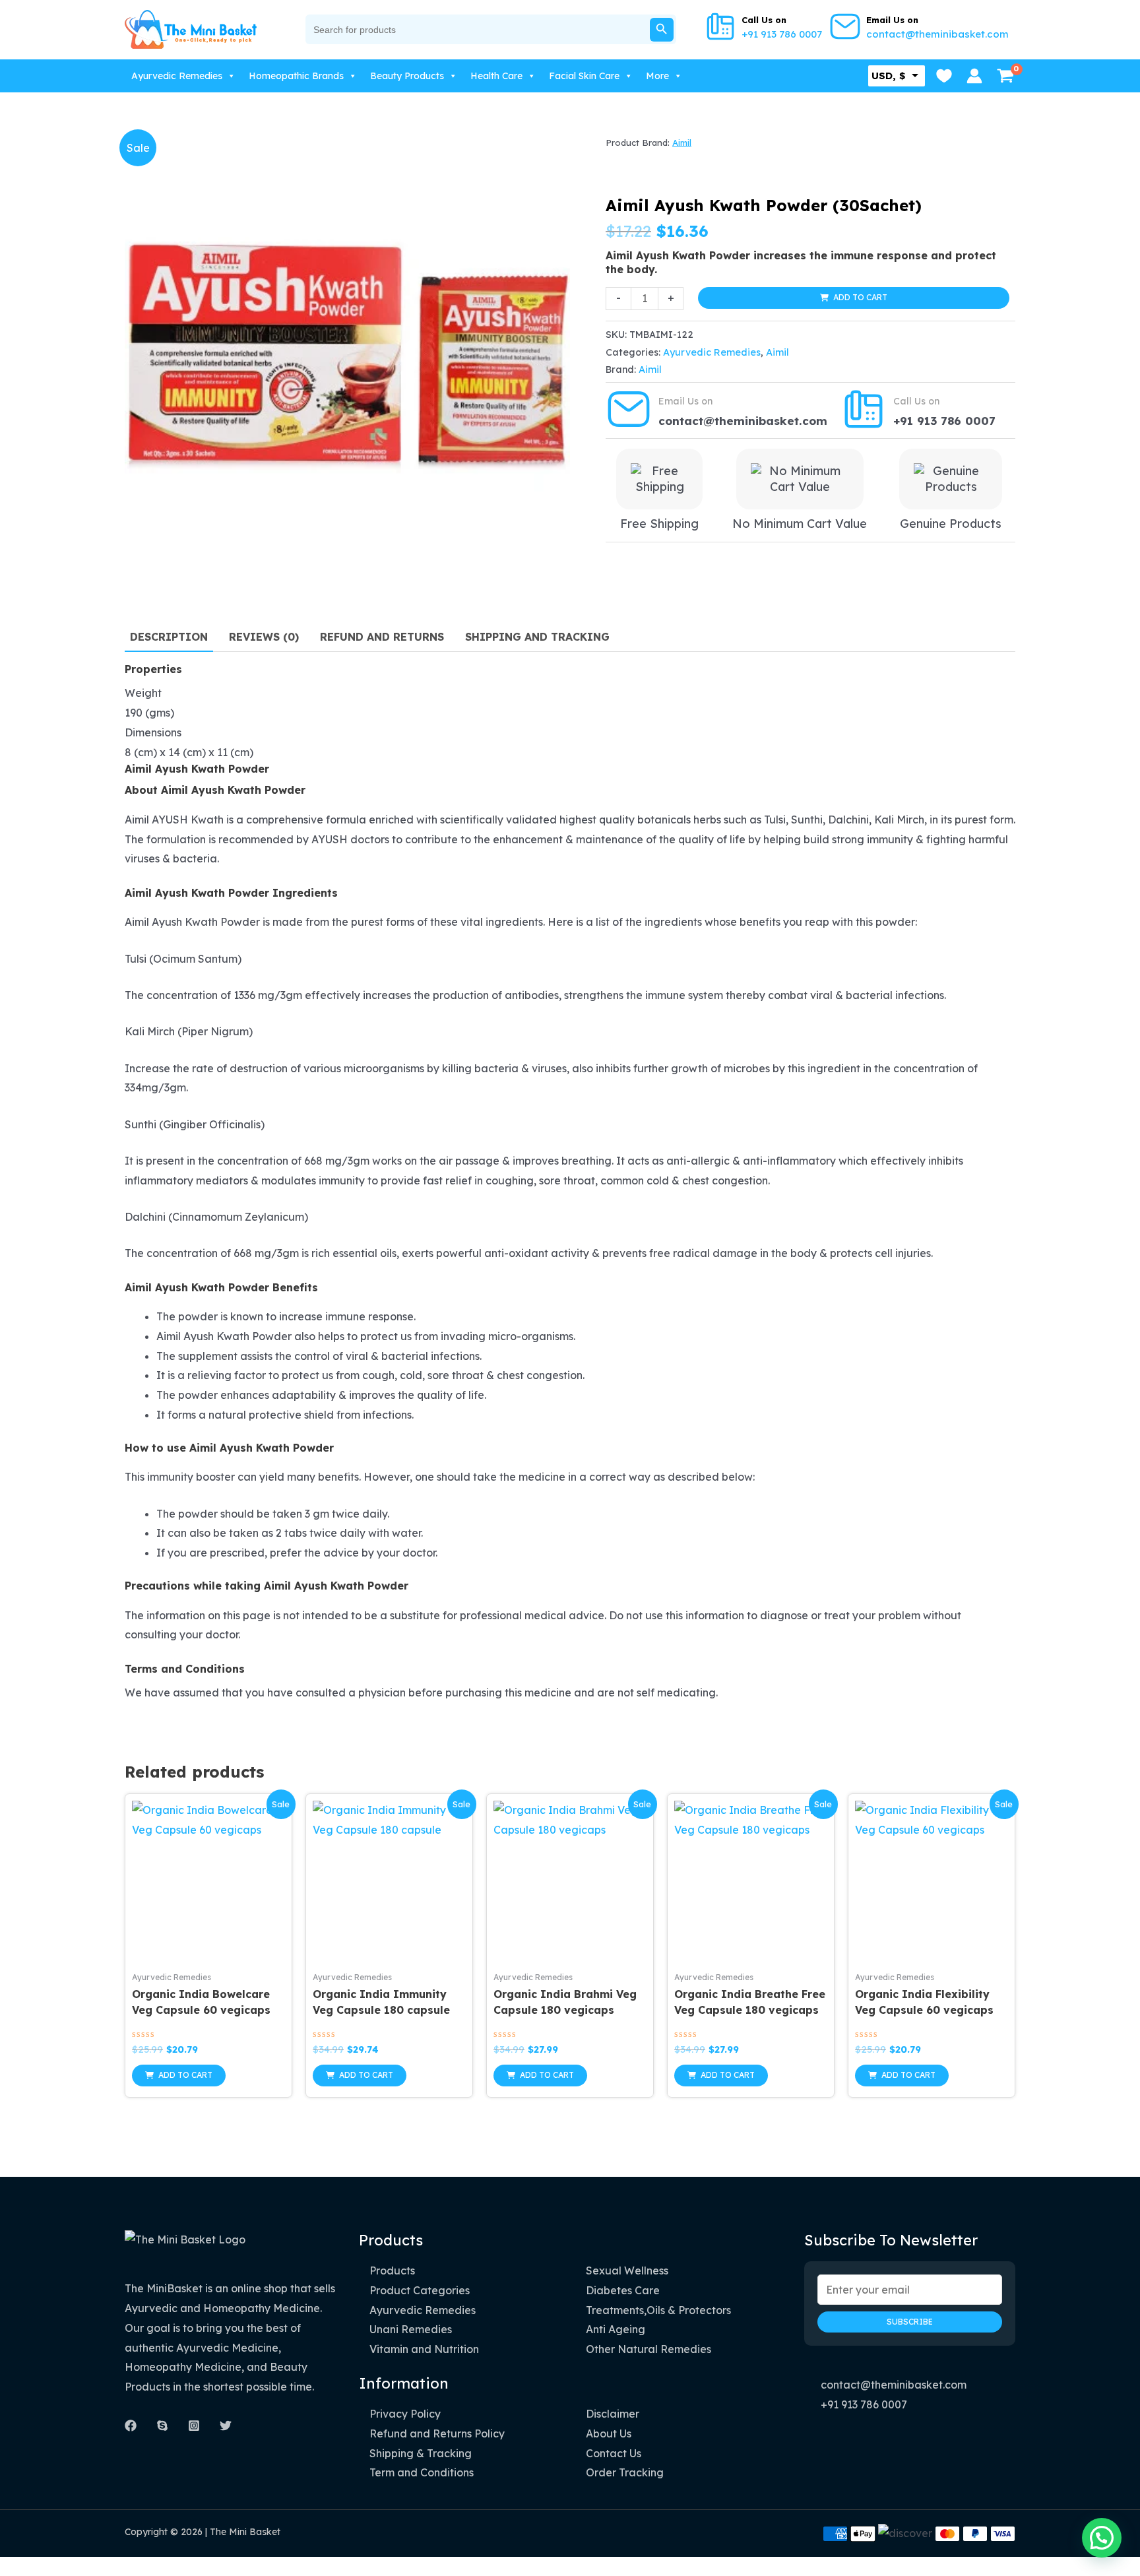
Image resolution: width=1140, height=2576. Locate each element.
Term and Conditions (422, 2472)
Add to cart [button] (185, 2075)
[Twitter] (226, 2426)
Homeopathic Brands (296, 76)
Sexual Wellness (627, 2270)
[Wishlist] (944, 76)
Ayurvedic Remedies (177, 76)
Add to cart (860, 297)
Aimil (682, 143)
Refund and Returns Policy (437, 2433)
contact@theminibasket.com (937, 34)
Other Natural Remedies (649, 2349)
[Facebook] (131, 2426)
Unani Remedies (411, 2329)
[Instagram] (194, 2426)
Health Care (496, 76)
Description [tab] (169, 637)
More (657, 76)
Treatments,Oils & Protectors (658, 2310)
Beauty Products (407, 76)
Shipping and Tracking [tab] (537, 637)
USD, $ (888, 76)
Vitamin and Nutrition (424, 2349)
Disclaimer (613, 2414)
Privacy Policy (405, 2414)
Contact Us (614, 2453)
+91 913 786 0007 (782, 34)
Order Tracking (625, 2472)
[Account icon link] (974, 76)
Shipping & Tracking (421, 2453)
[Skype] (162, 2426)
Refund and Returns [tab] (382, 637)
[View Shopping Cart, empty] (1005, 76)
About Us (609, 2433)
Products (392, 2270)
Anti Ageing (616, 2329)
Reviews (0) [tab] (264, 637)
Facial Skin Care (584, 76)
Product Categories (420, 2290)
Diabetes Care (623, 2290)
